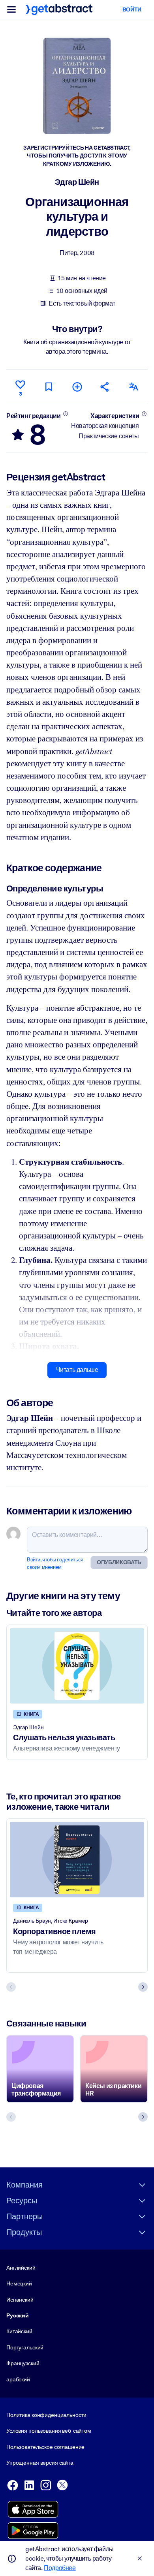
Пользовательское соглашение (45, 2447)
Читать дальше (77, 1370)
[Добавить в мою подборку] (77, 387)
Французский (23, 2363)
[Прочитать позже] (49, 387)
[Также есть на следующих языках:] (133, 387)
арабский (18, 2379)
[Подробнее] (65, 414)
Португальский (25, 2347)
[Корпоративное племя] (77, 1860)
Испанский (20, 2300)
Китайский (19, 2331)
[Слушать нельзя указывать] (77, 1666)
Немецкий (19, 2283)
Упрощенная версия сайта (40, 2463)
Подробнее (60, 2568)
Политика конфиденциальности (46, 2415)
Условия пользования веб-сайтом (49, 2431)
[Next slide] (143, 1987)
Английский (21, 2268)
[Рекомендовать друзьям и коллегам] (105, 387)
